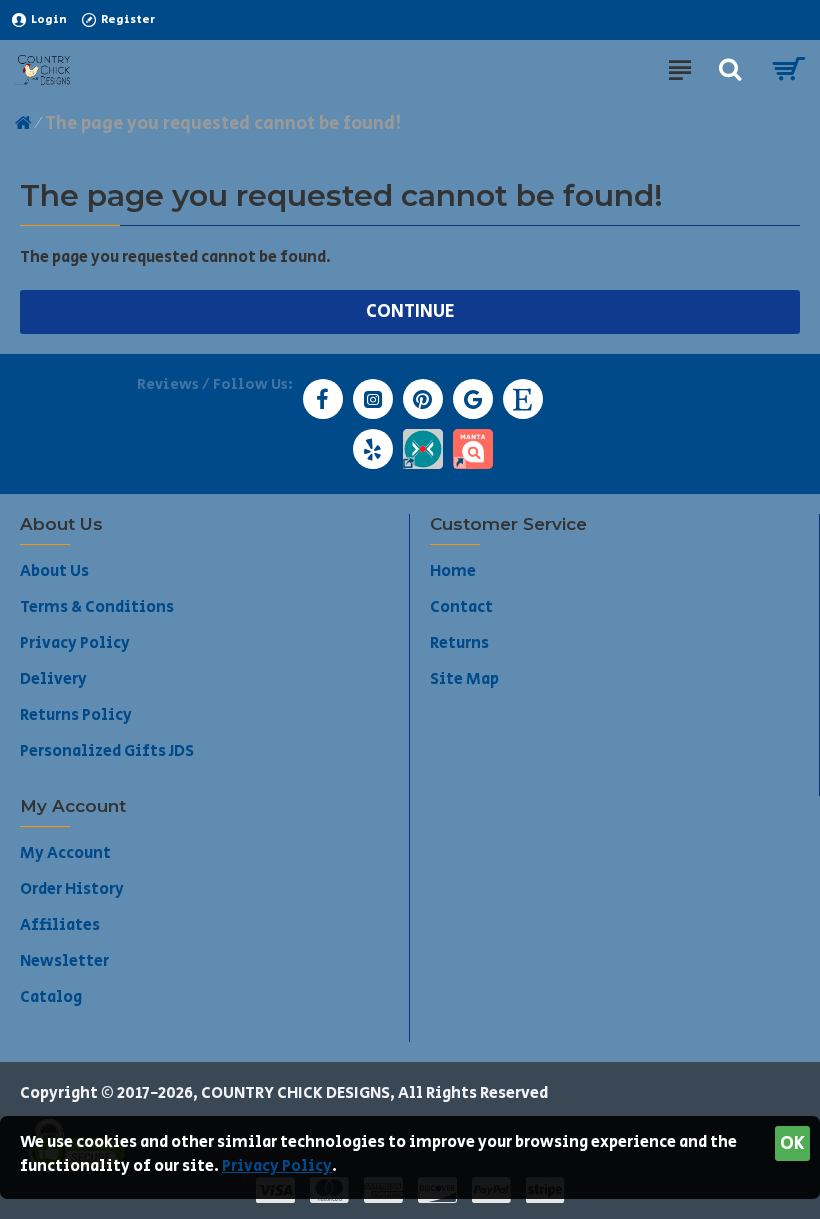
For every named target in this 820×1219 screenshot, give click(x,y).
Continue (410, 312)
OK (792, 1144)
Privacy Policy (277, 1166)
